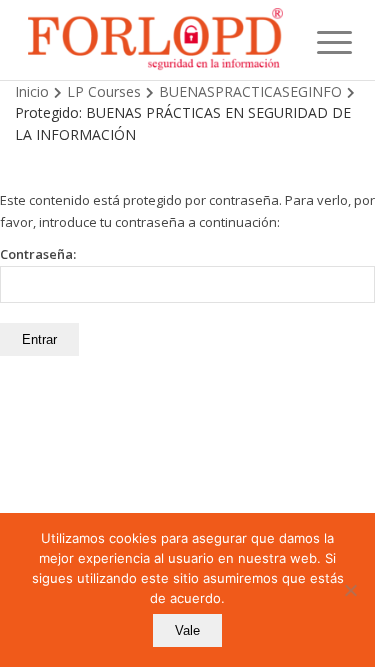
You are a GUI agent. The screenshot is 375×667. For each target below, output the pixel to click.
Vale (187, 630)
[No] (350, 590)
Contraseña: (38, 254)
